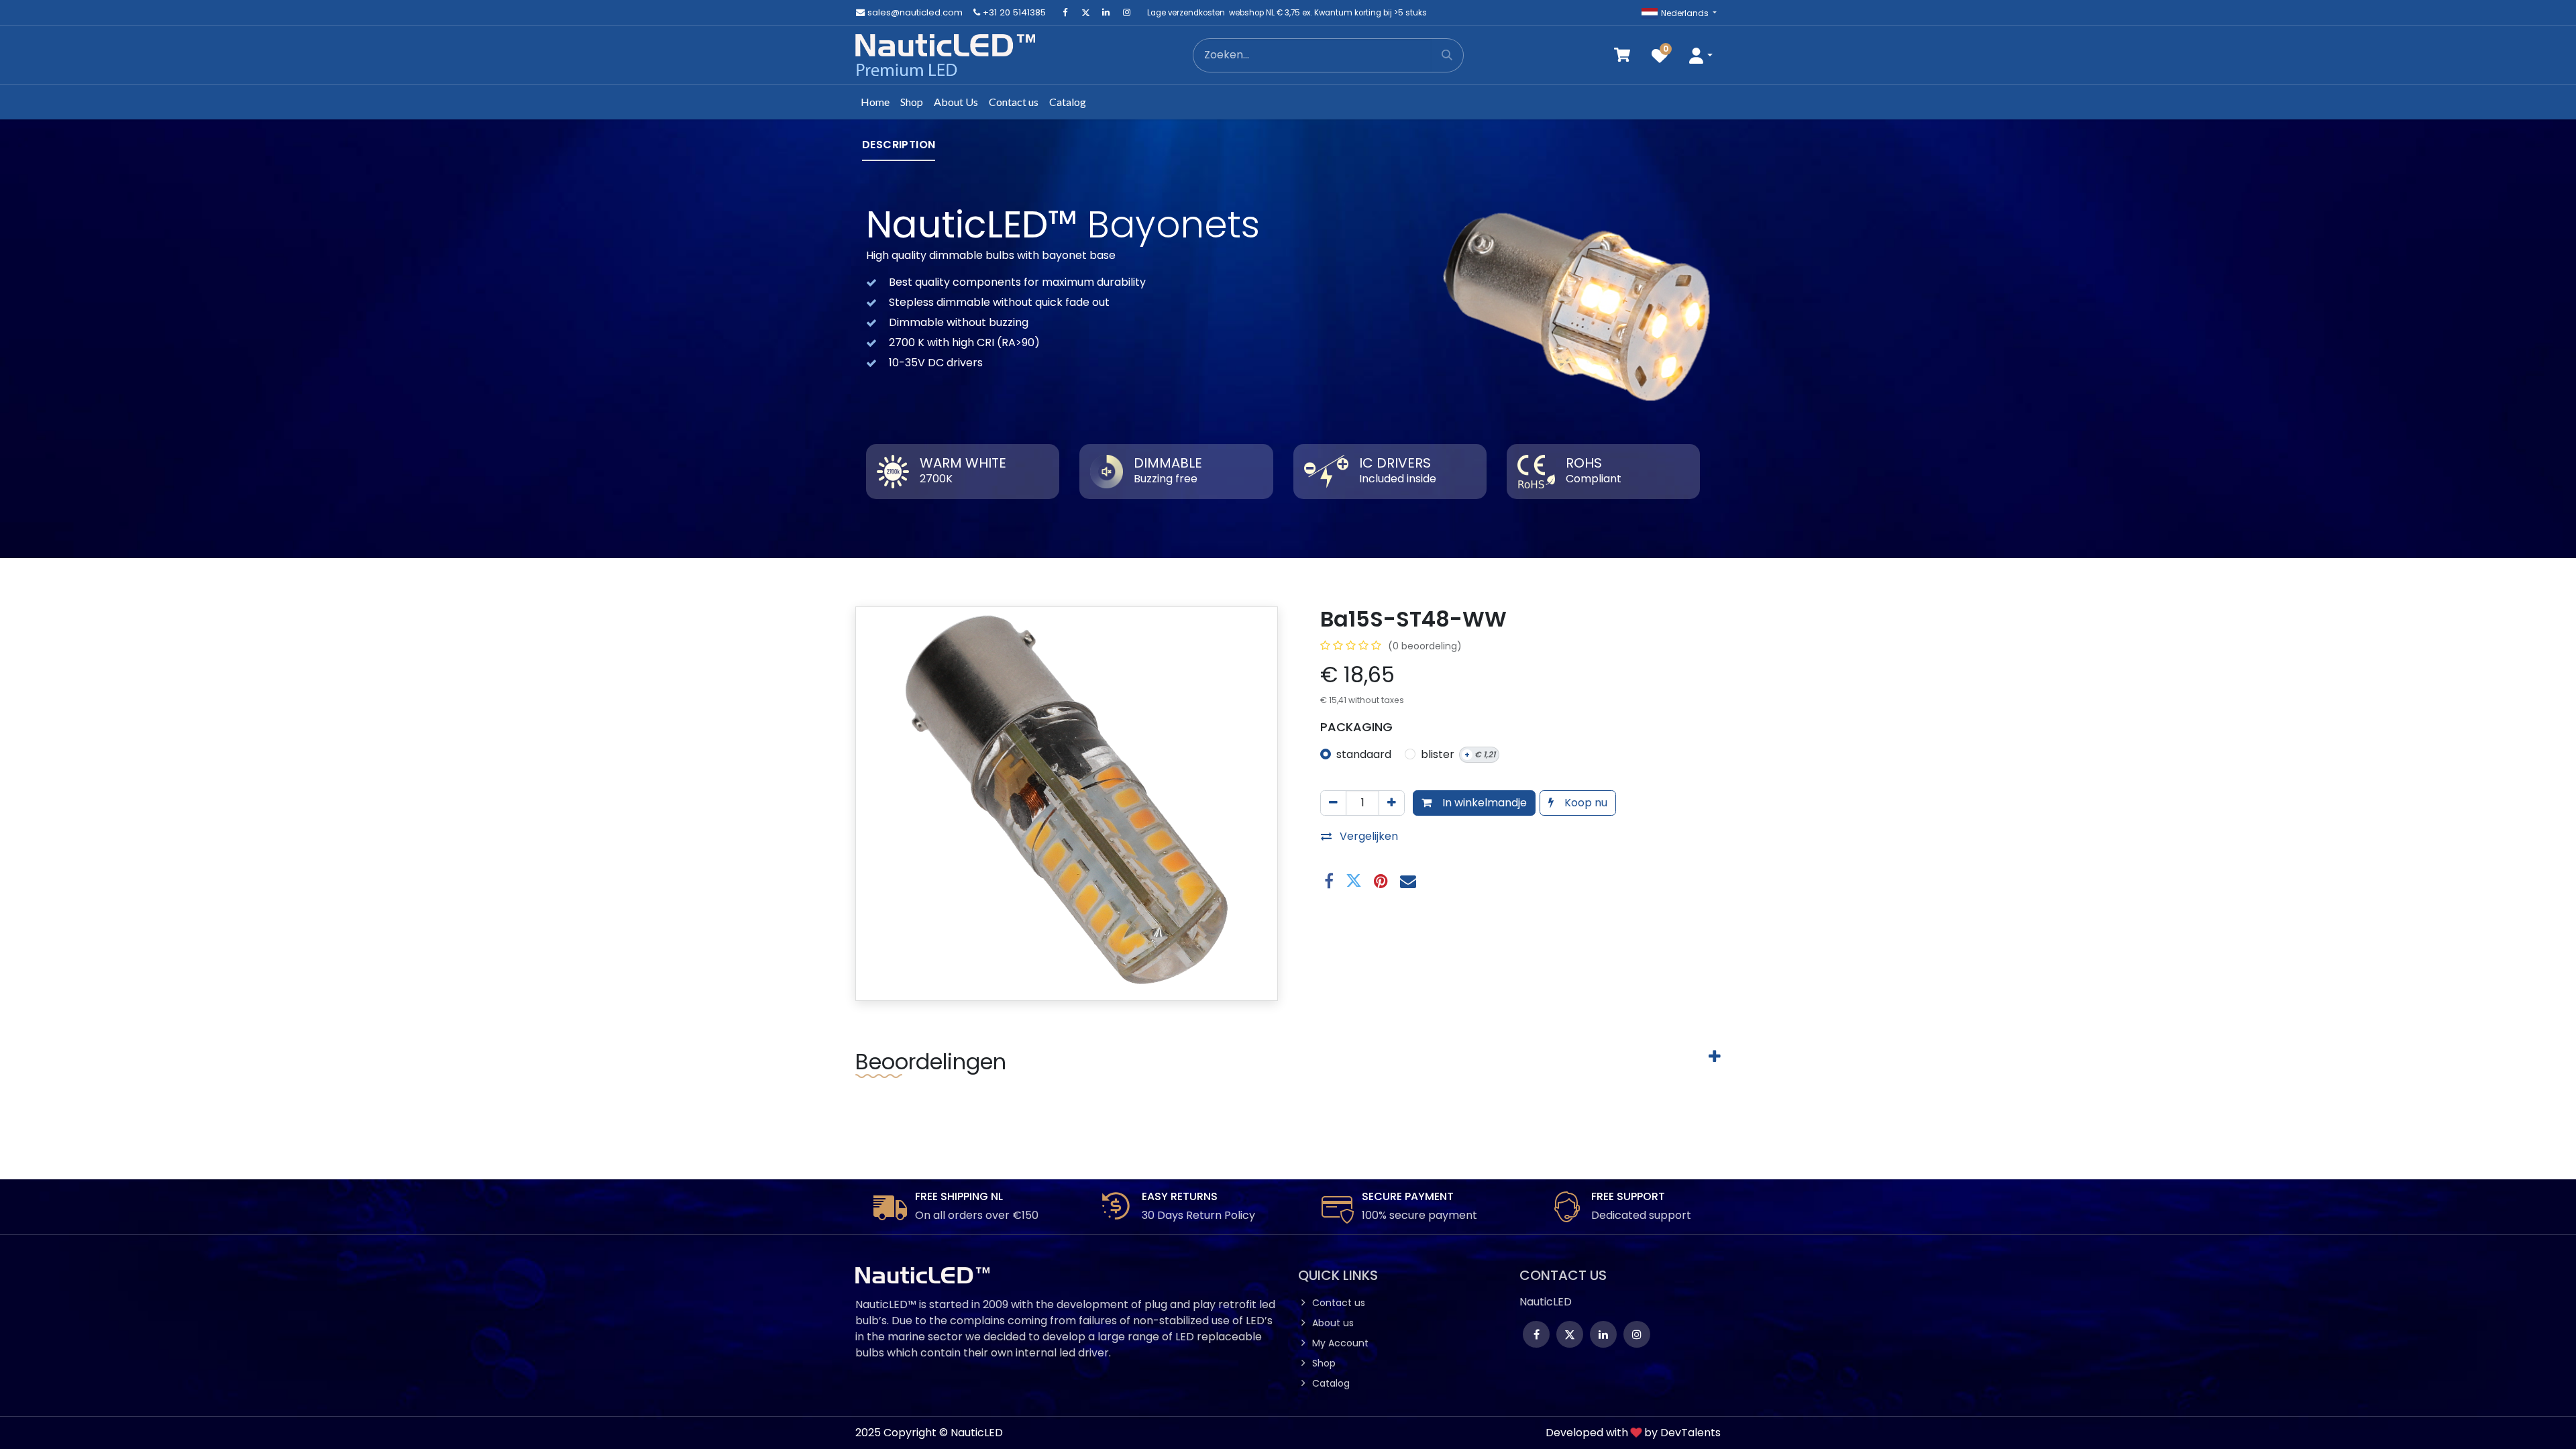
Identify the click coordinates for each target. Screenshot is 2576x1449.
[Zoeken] (1447, 55)
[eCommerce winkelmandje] (1622, 55)
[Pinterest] (1381, 881)
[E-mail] (1408, 881)
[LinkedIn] (1106, 13)
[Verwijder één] (1333, 803)
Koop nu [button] (1585, 803)
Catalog (1331, 1383)
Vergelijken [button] (1369, 836)
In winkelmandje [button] (1483, 803)
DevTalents (1690, 1433)
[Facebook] (1065, 13)
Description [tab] (899, 145)
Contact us (1339, 1303)
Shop (1324, 1363)
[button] (1701, 55)
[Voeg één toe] (1392, 803)
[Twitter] (1085, 13)
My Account (1340, 1343)
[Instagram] (1126, 13)
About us (1333, 1323)
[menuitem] (875, 102)
